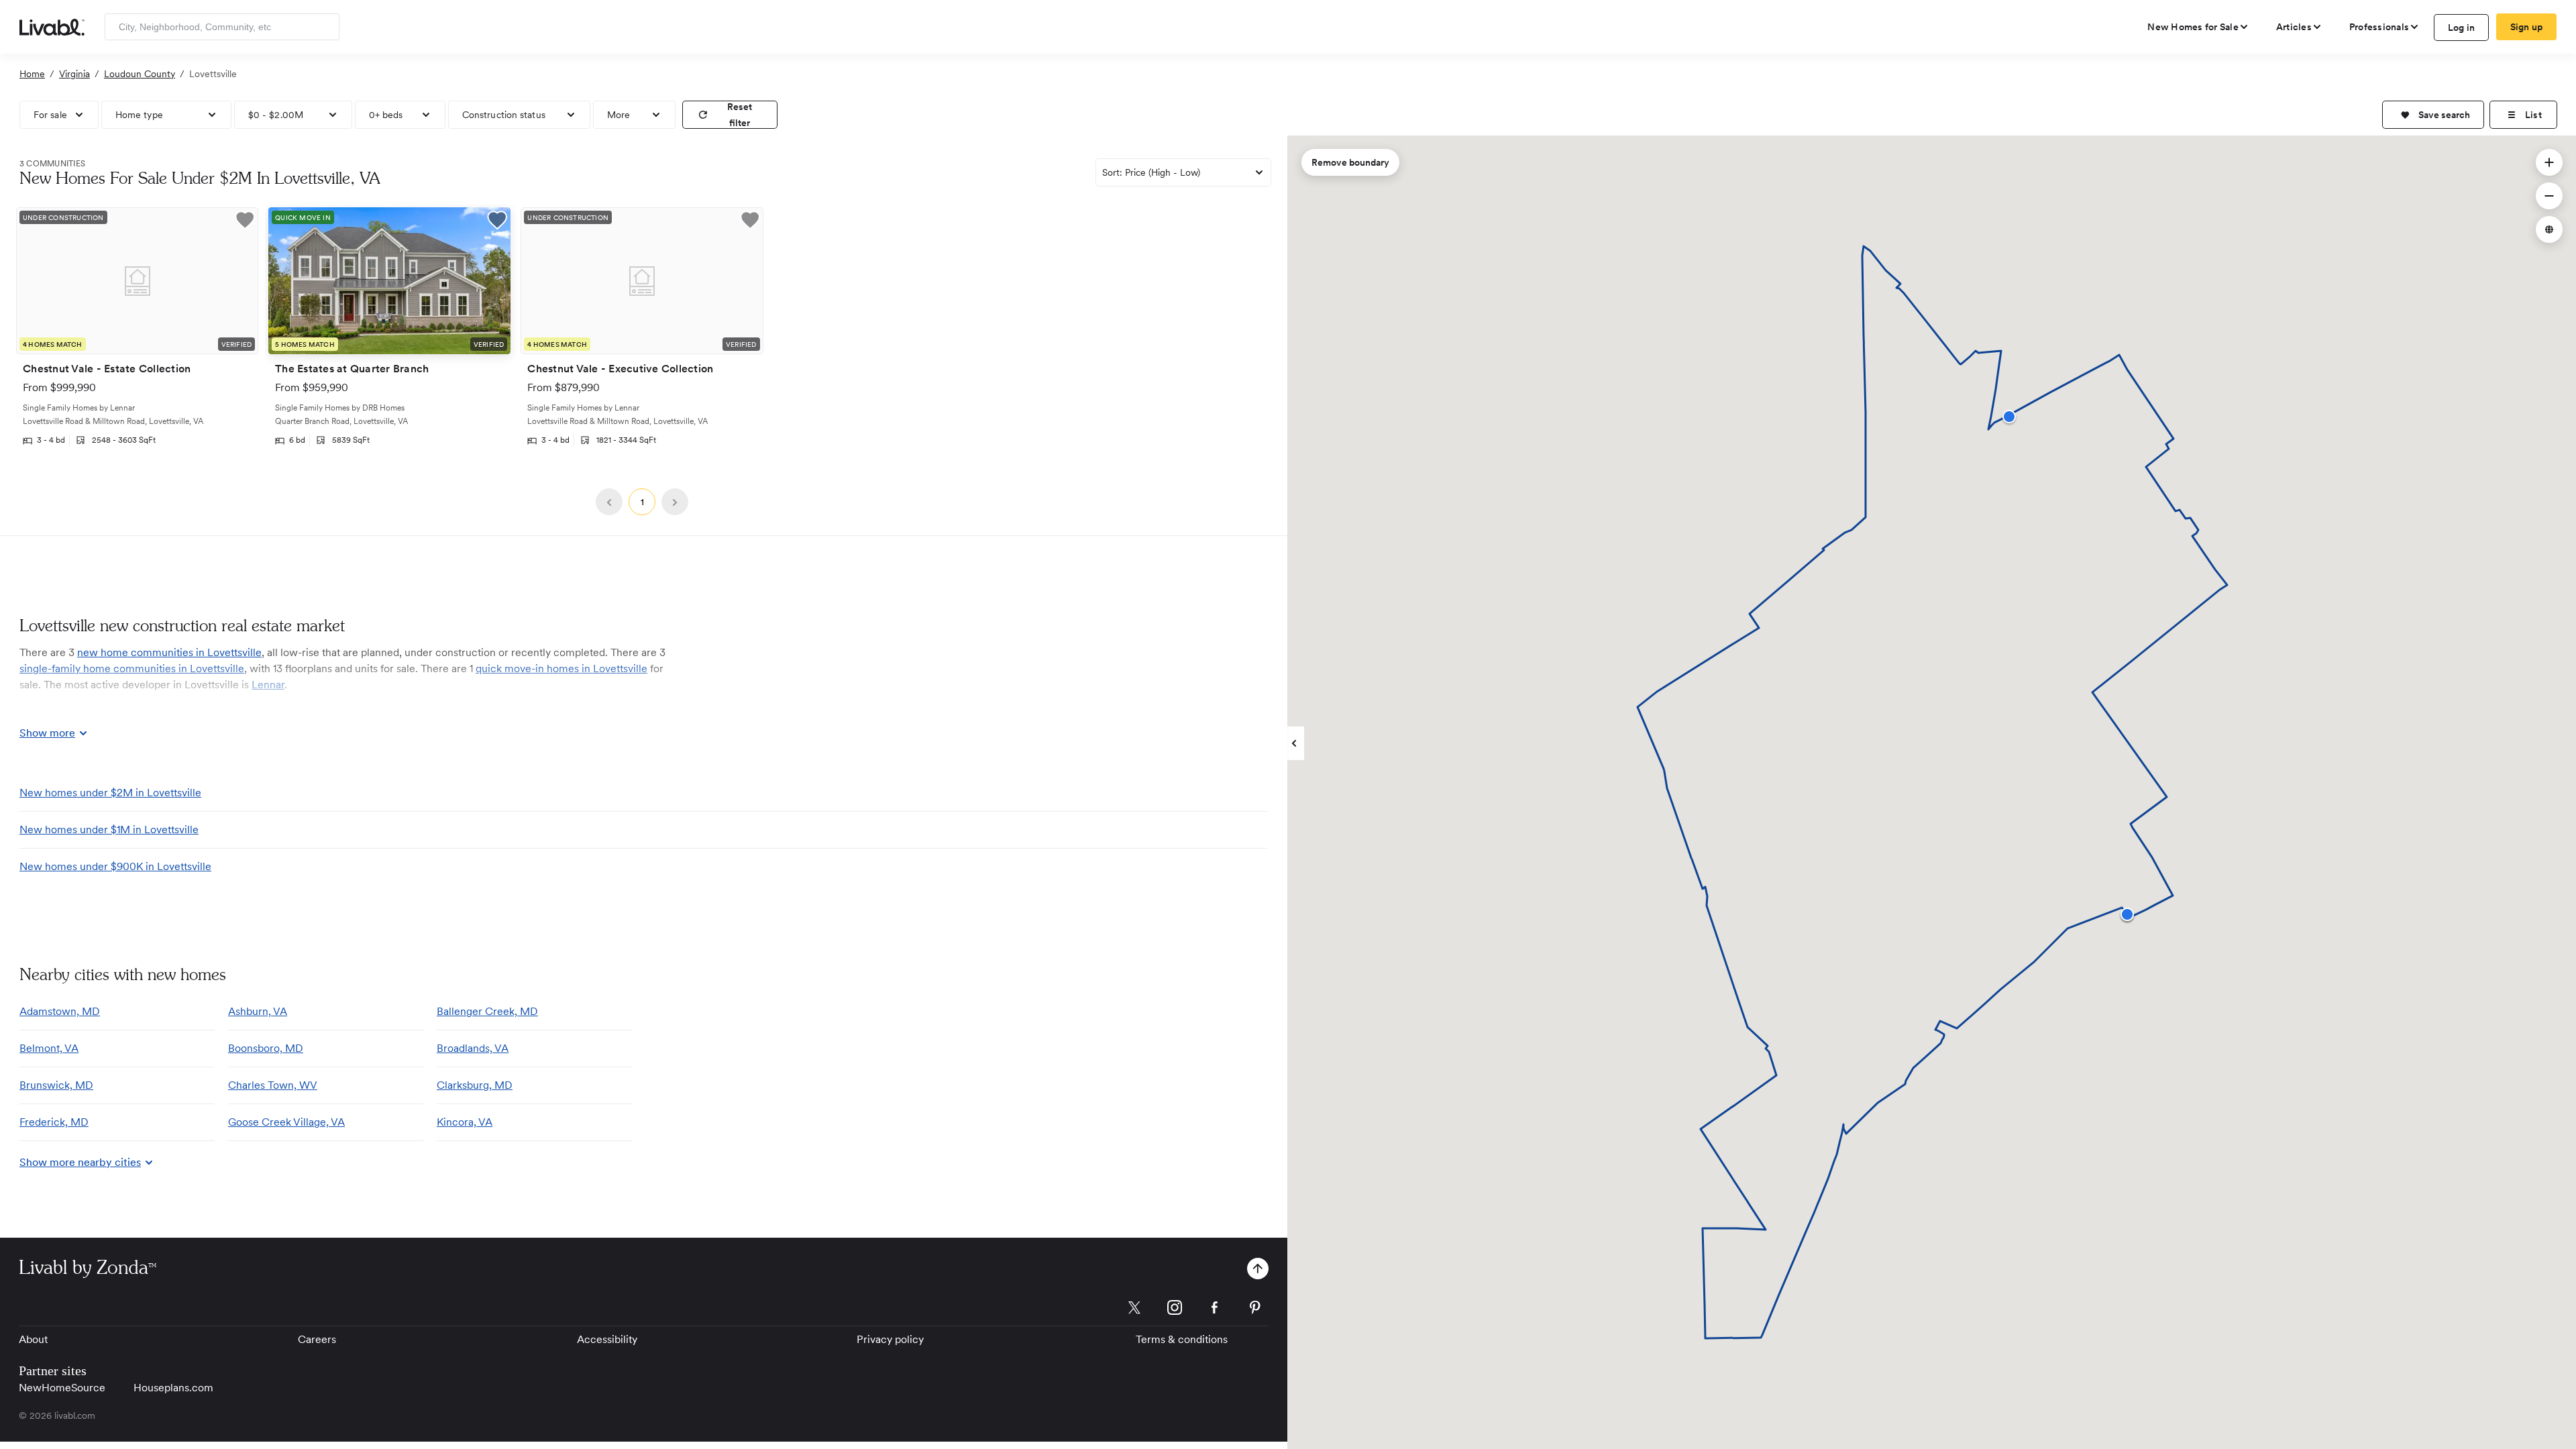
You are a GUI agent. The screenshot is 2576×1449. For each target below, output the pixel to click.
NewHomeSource (62, 1388)
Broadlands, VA (473, 1048)
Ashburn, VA (258, 1011)
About (33, 1339)
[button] (2433, 115)
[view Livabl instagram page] (1175, 1310)
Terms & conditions (1182, 1339)
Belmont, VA (49, 1048)
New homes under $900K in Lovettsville (115, 866)
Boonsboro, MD (266, 1048)
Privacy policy (890, 1339)
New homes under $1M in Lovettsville (109, 829)
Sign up (2527, 27)
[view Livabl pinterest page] (1255, 1310)
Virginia (74, 74)
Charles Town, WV (273, 1085)
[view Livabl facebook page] (1215, 1310)
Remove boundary (1350, 162)
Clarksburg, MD (475, 1085)
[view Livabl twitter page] (1134, 1310)
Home (32, 74)
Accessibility (607, 1339)
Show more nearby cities (80, 1162)
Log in (2462, 28)
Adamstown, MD (60, 1011)
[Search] (324, 27)
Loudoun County (140, 74)
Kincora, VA (465, 1122)
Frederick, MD (54, 1122)
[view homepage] (52, 26)
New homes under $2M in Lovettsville (110, 793)
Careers (317, 1339)
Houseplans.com (173, 1388)
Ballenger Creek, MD (487, 1011)
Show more (47, 733)
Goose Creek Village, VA (286, 1122)
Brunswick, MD (56, 1085)
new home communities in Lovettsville (169, 652)
